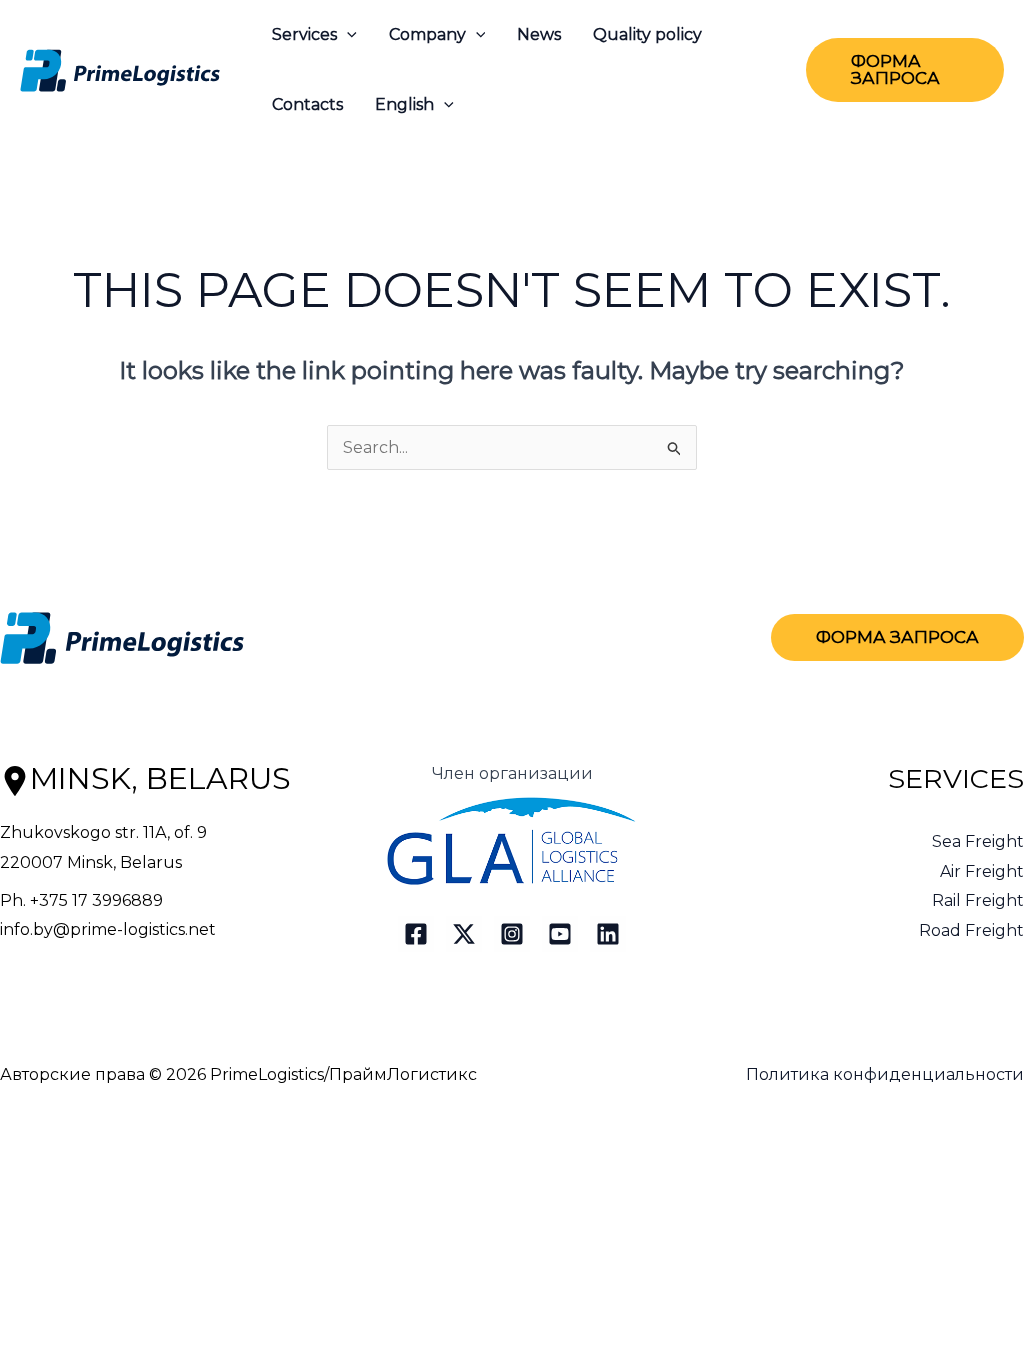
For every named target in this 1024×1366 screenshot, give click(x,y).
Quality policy (647, 34)
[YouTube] (560, 934)
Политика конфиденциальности (885, 1074)
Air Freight (982, 871)
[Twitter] (464, 934)
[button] (905, 70)
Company (427, 34)
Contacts (307, 104)
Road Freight (971, 930)
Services (304, 34)
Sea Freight (978, 841)
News (539, 34)
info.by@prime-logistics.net (108, 929)
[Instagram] (512, 934)
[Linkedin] (608, 934)
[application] (347, 35)
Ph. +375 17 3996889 (81, 900)
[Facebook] (416, 934)
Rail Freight (978, 900)
